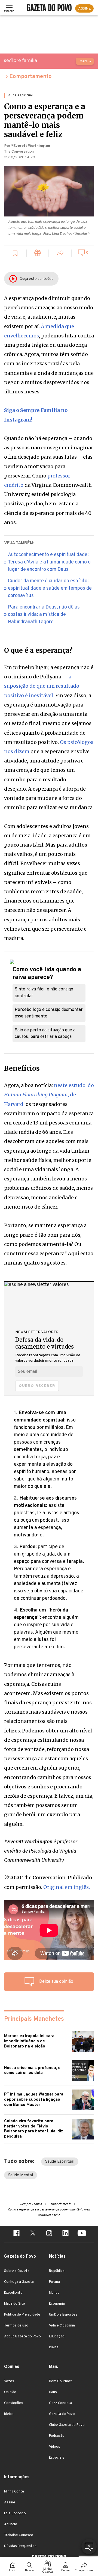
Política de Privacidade (22, 2315)
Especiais (57, 2458)
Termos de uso (16, 2326)
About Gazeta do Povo (22, 2337)
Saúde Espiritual (60, 2162)
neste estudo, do (74, 1085)
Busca (29, 2571)
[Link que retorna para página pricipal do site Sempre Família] (34, 60)
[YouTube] (82, 2234)
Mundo (54, 2293)
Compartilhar (84, 2571)
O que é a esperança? (38, 651)
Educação (57, 2337)
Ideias (54, 2348)
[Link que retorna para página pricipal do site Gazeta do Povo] (49, 8)
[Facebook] (16, 2234)
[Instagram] (49, 2234)
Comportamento (31, 77)
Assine (10, 2503)
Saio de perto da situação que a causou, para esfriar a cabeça (45, 1034)
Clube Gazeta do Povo (67, 2425)
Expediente (13, 2293)
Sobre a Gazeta (17, 2271)
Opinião (10, 2392)
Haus (53, 2392)
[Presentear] (38, 254)
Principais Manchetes (34, 2019)
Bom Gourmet (60, 2381)
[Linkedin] (65, 2234)
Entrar (66, 2571)
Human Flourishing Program (36, 1095)
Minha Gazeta (48, 2571)
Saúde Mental (21, 2175)
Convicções (14, 2403)
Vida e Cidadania (62, 2326)
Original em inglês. (67, 1887)
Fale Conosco (15, 2513)
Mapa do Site (15, 2304)
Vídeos (55, 2447)
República (57, 2271)
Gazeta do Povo (62, 2414)
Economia (57, 2304)
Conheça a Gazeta (19, 2282)
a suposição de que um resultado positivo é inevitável (42, 686)
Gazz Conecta (60, 2403)
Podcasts (57, 2436)
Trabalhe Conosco (19, 2535)
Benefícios (22, 1069)
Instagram (18, 420)
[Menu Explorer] (9, 8)
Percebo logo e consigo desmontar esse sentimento (49, 1013)
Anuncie (11, 2524)
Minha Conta (14, 2492)
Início (13, 2571)
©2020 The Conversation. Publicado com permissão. (48, 1882)
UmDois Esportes (63, 2315)
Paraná (54, 2282)
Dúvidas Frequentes (20, 2546)
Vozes (9, 2381)
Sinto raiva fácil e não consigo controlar (44, 993)
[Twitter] (33, 2234)
